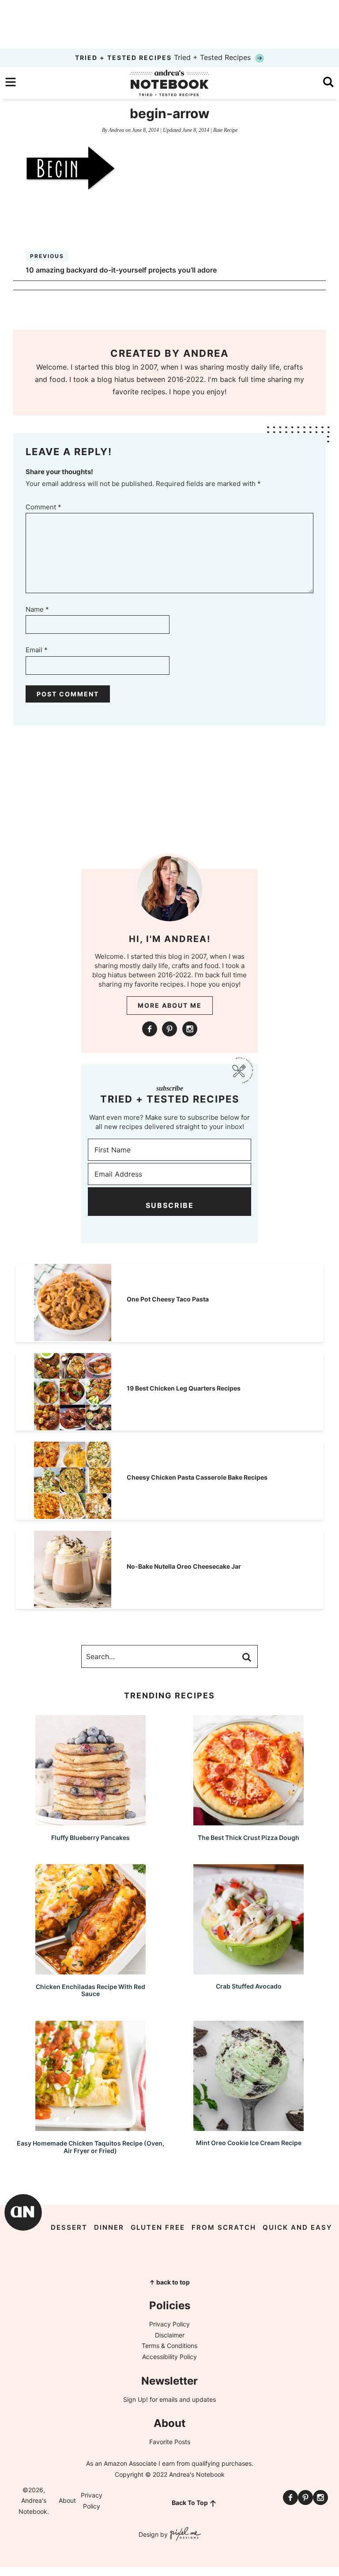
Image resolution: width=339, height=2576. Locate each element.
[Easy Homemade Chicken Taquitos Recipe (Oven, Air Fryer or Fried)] (90, 2127)
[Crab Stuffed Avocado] (249, 1970)
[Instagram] (190, 1029)
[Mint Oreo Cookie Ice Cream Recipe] (249, 2127)
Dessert (69, 2227)
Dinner (109, 2227)
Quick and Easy (298, 2227)
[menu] (11, 82)
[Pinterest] (169, 1029)
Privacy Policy (169, 2324)
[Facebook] (150, 1029)
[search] (328, 82)
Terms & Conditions (169, 2346)
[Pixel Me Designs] (184, 2535)
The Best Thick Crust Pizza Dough (249, 1838)
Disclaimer (170, 2335)
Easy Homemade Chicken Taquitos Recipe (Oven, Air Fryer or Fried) (90, 2147)
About (67, 2500)
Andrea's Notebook (169, 83)
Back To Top (190, 2503)
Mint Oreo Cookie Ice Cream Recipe (249, 2143)
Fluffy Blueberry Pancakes (90, 1838)
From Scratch (224, 2227)
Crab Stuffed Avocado (249, 1986)
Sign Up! (136, 2399)
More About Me (170, 1005)
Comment (43, 507)
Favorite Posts (170, 2442)
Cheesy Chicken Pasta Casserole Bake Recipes (197, 1477)
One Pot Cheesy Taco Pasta (168, 1299)
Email (37, 650)
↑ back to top (169, 2282)
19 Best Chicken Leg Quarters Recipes (184, 1388)
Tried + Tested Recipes (164, 57)
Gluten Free (158, 2227)
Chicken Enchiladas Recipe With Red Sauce (90, 1990)
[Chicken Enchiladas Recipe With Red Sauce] (90, 1970)
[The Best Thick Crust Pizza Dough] (249, 1821)
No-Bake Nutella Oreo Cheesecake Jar (184, 1566)
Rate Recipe (225, 130)
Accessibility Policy (169, 2357)
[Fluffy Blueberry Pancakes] (90, 1821)
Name (37, 609)
